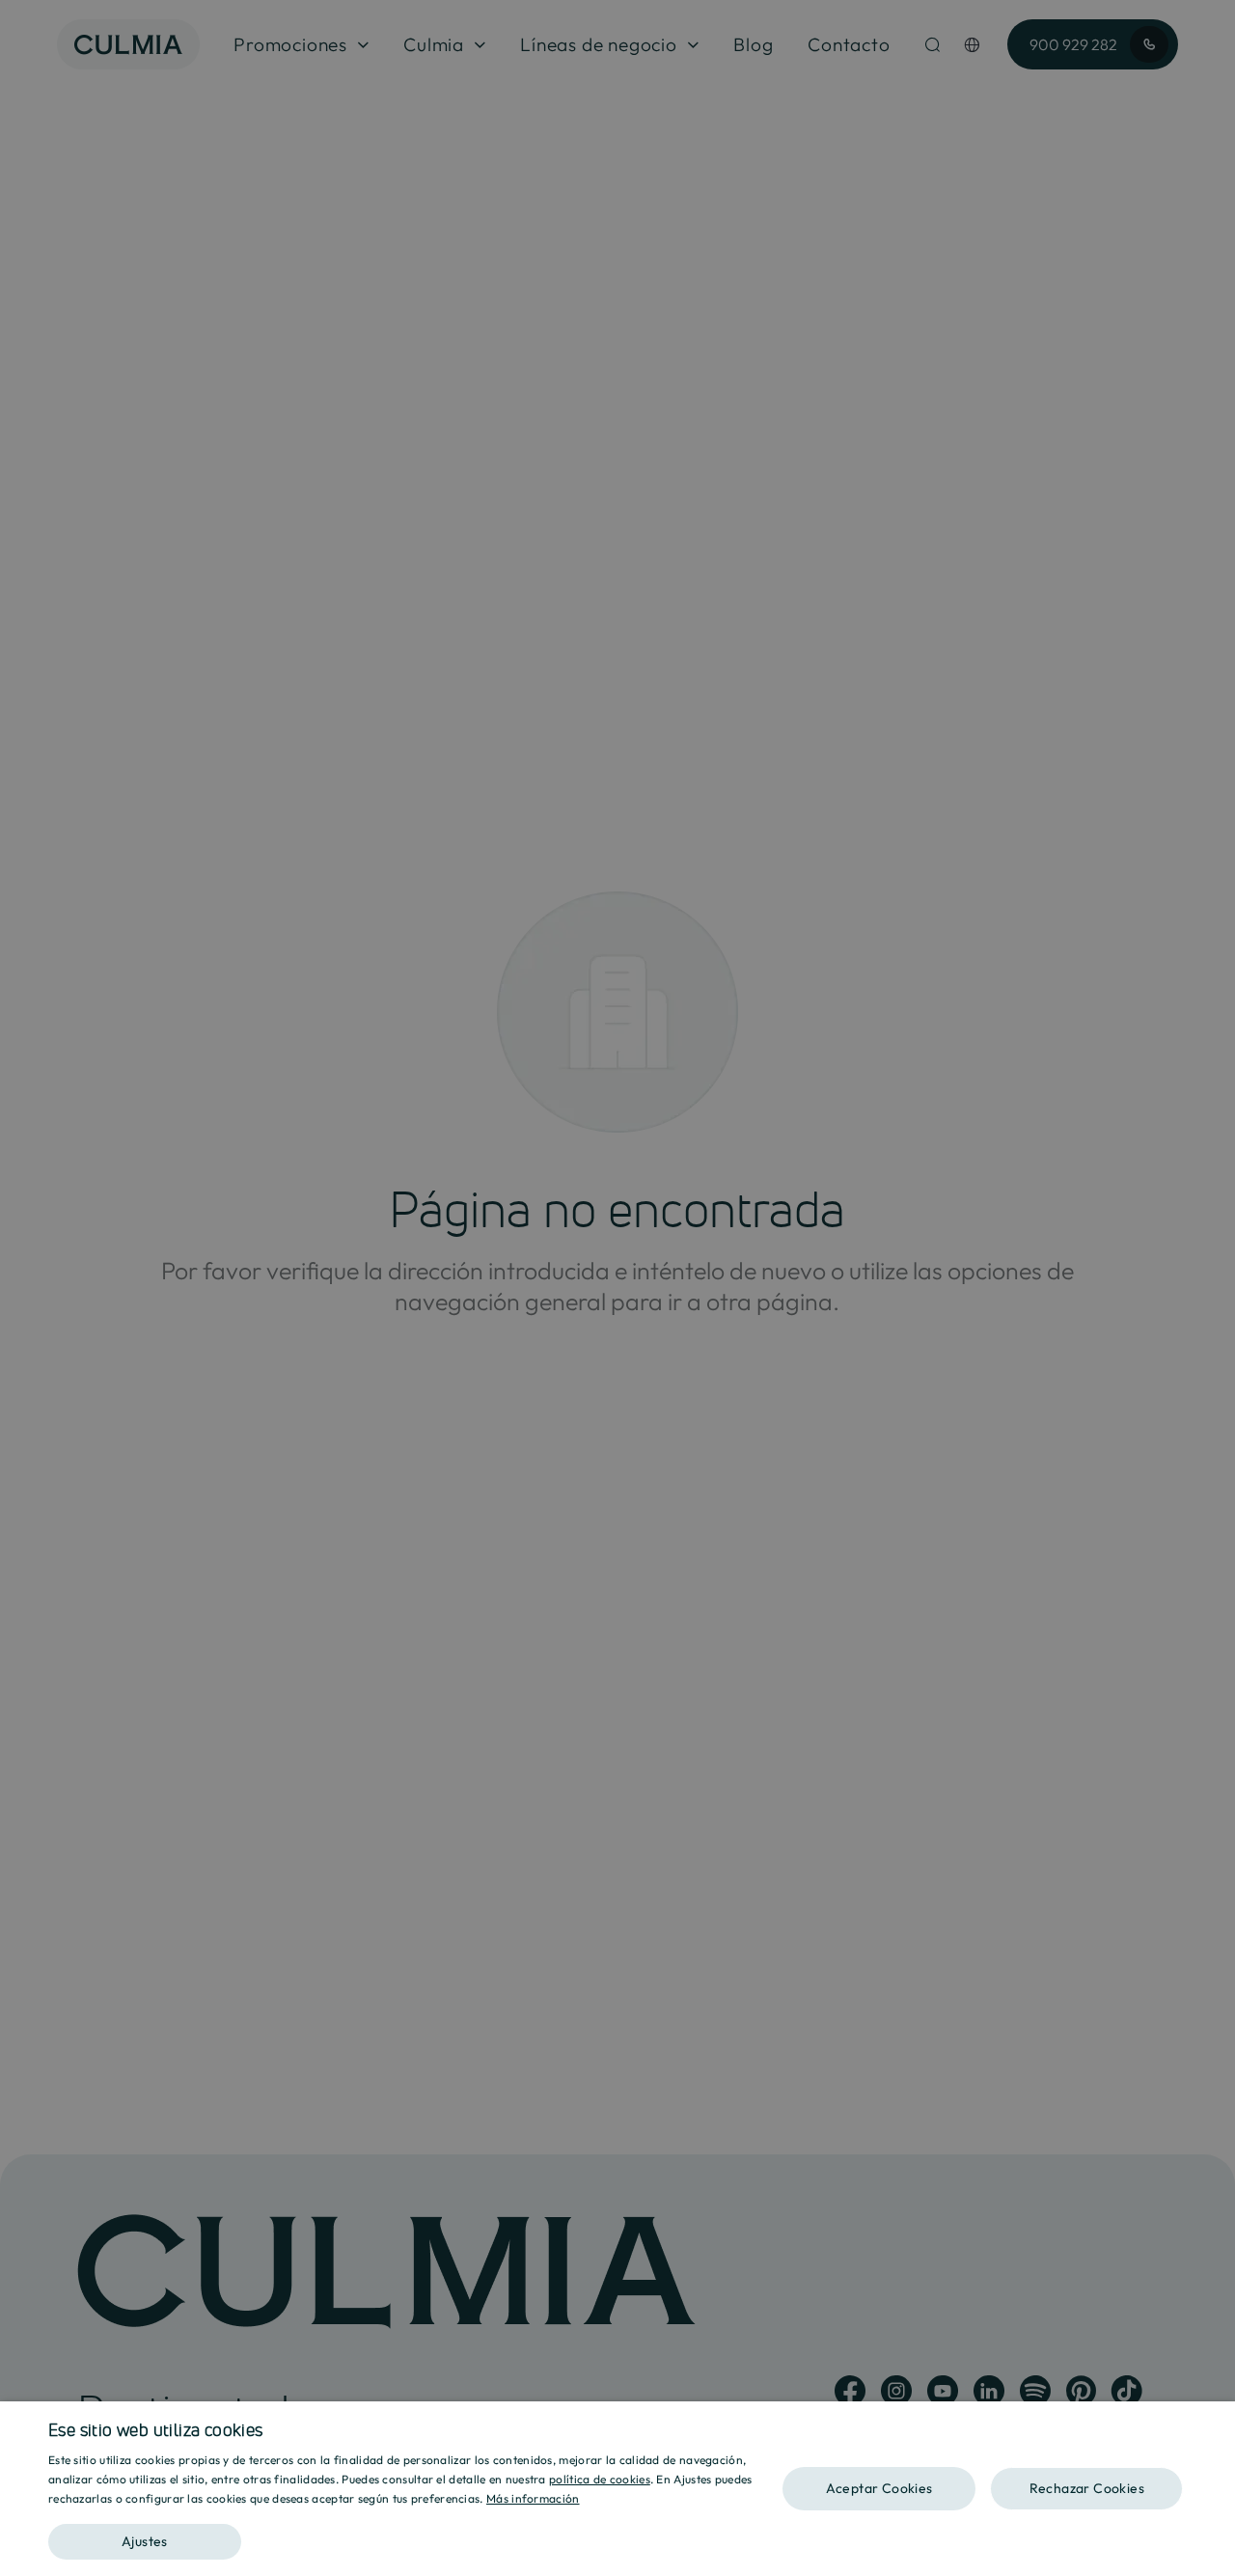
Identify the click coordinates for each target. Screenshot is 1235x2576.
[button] (415, 2535)
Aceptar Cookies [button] (879, 2488)
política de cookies (600, 2479)
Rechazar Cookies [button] (1087, 2488)
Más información (533, 2498)
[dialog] (617, 2489)
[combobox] (1211, 2425)
